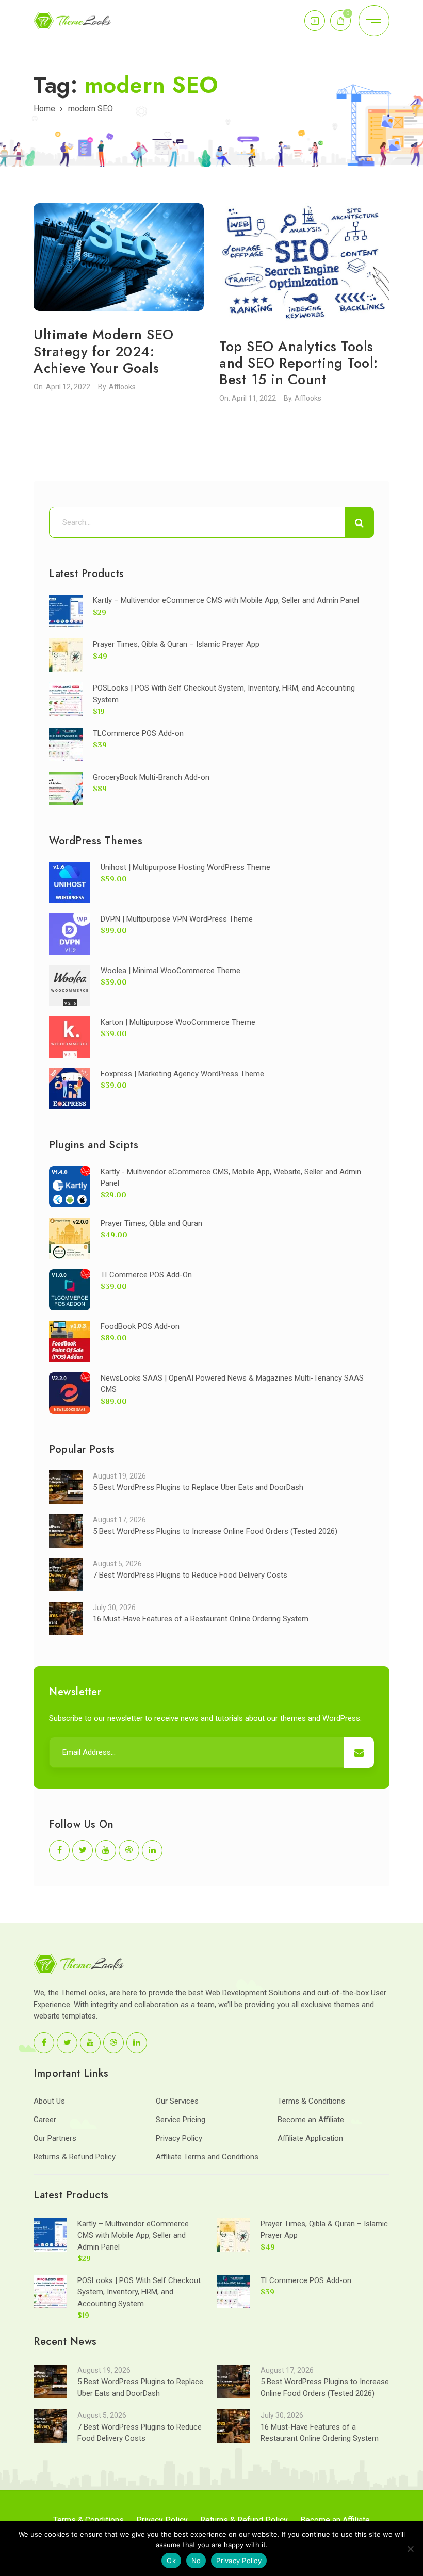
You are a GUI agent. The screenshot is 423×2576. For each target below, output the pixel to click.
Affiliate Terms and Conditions (207, 2157)
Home (44, 109)
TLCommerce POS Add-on (138, 733)
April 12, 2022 (68, 387)
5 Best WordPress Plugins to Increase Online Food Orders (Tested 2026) (215, 1531)
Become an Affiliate (311, 2120)
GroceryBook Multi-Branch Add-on (151, 777)
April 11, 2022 (254, 398)
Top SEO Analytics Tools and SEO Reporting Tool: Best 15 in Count (299, 363)
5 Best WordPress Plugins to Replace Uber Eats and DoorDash (198, 1487)
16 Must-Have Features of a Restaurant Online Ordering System (201, 1619)
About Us (49, 2101)
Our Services (177, 2101)
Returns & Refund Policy (75, 2157)
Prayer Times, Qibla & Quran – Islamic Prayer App (176, 644)
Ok (171, 2561)
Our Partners (55, 2138)
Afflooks (122, 387)
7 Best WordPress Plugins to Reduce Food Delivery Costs (190, 1575)
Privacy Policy (179, 2138)
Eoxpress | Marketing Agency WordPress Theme (182, 1074)
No (196, 2561)
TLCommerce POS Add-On (146, 1275)
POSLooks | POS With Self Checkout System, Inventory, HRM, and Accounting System (139, 2292)
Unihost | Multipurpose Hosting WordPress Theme (185, 867)
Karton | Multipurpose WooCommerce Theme (178, 1022)
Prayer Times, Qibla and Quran (151, 1223)
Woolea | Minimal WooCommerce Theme (170, 971)
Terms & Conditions (311, 2101)
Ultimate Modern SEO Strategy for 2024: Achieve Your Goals (104, 351)
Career (45, 2120)
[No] (410, 2549)
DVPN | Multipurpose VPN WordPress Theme (177, 919)
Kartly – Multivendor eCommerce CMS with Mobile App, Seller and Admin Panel (226, 600)
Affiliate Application (310, 2138)
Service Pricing (181, 2120)
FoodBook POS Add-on (140, 1326)
